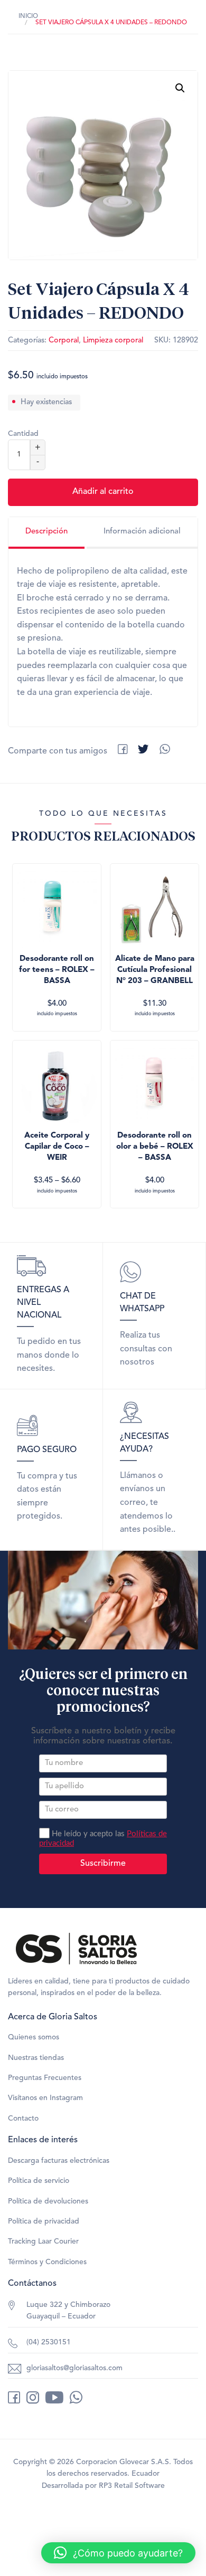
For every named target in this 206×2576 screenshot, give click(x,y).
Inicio (28, 16)
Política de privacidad (44, 2221)
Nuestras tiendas (36, 2058)
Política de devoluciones (48, 2201)
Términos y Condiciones (47, 2262)
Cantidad (23, 434)
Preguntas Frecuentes (45, 2078)
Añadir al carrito (103, 492)
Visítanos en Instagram (45, 2098)
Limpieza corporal (113, 341)
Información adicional (142, 532)
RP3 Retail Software (132, 2486)
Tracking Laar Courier (43, 2241)
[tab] (46, 533)
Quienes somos (34, 2037)
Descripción (46, 532)
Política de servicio (39, 2181)
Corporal (64, 341)
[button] (180, 88)
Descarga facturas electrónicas (59, 2161)
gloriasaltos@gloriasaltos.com (74, 2368)
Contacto (23, 2119)
